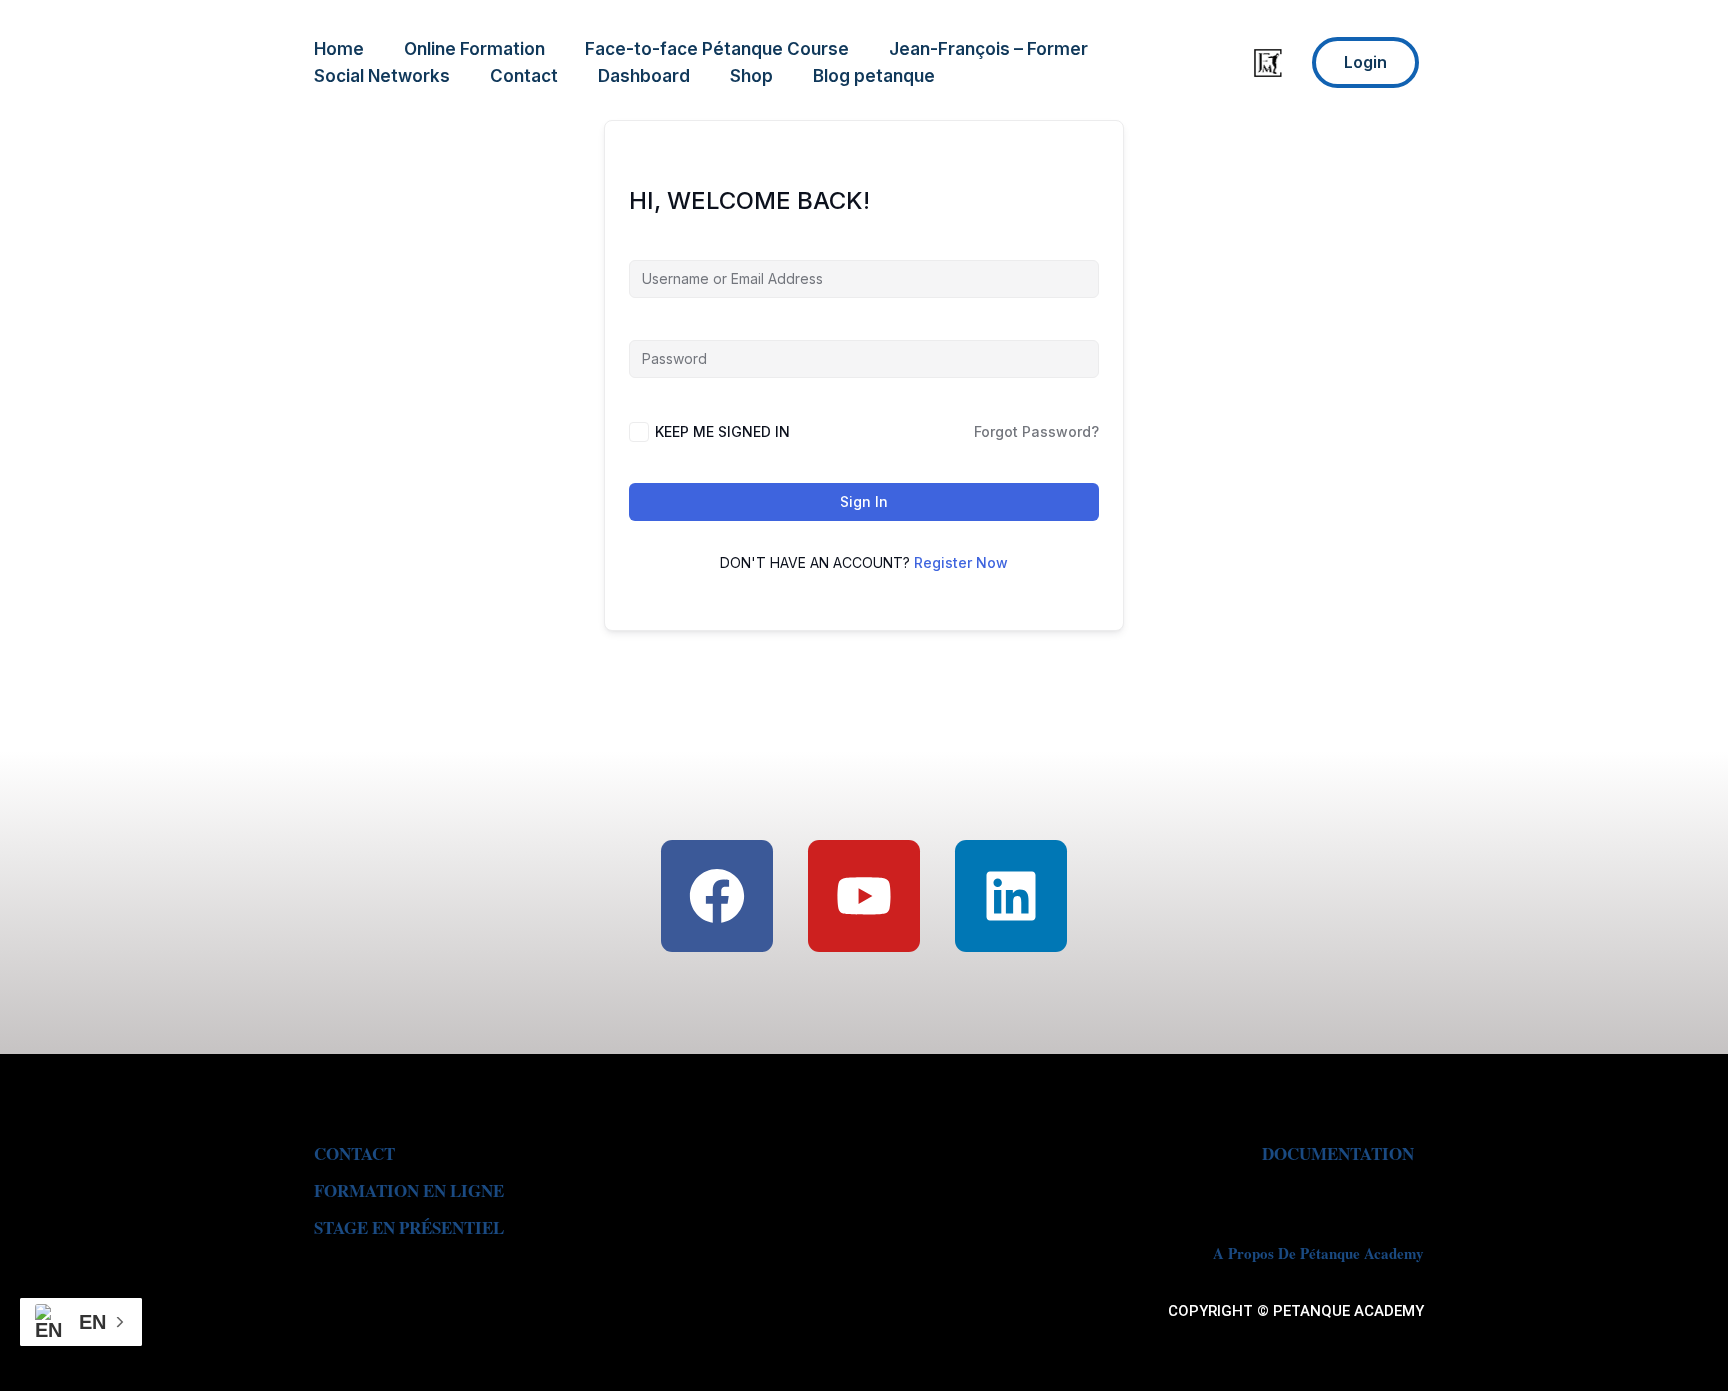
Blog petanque (874, 76)
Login (1365, 62)
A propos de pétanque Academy (1318, 1253)
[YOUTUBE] (864, 896)
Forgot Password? (1036, 431)
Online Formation (474, 49)
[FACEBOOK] (717, 896)
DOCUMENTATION (1338, 1153)
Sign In (864, 501)
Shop (751, 76)
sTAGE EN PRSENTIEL (409, 1227)
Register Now (961, 562)
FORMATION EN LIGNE (409, 1190)
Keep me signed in (722, 431)
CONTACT (354, 1153)
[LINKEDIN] (1011, 896)
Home (339, 49)
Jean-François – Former (988, 49)
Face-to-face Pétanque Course (717, 49)
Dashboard (644, 76)
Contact (524, 76)
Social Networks (382, 76)
